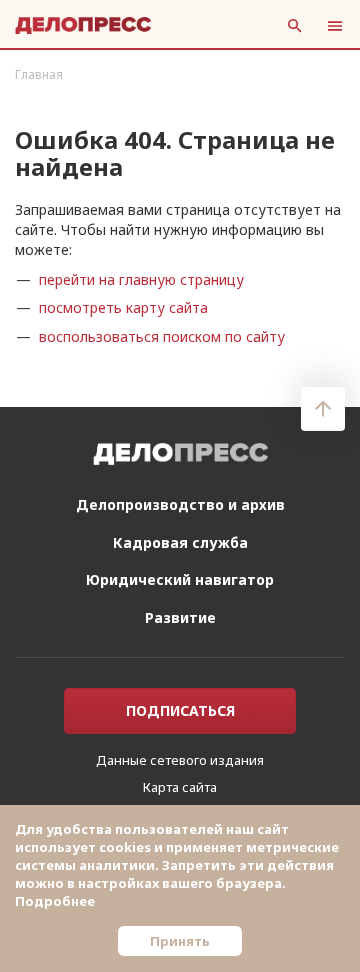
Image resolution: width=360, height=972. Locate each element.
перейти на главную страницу (141, 279)
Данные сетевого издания (180, 760)
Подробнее (55, 901)
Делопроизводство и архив (180, 504)
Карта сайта (180, 787)
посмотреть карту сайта (123, 307)
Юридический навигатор (180, 579)
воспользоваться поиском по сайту (162, 336)
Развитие (180, 617)
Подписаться (180, 710)
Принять (180, 941)
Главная (39, 74)
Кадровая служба (180, 542)
